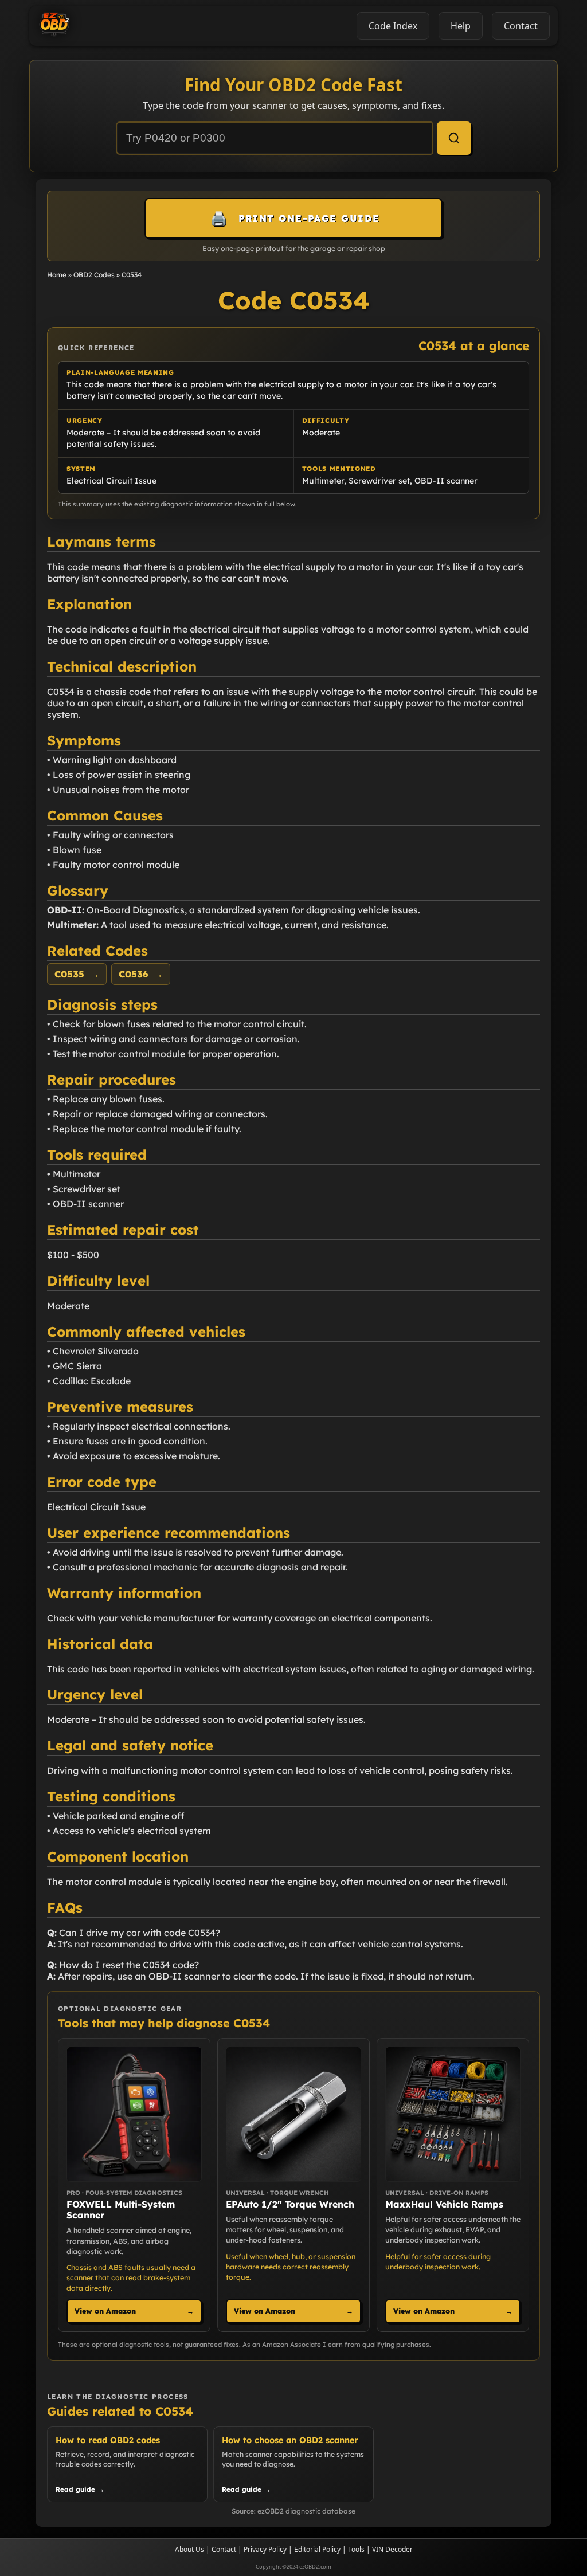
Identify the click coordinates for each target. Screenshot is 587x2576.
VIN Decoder (392, 2549)
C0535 (77, 974)
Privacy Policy (265, 2549)
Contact (224, 2549)
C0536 (141, 974)
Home (57, 275)
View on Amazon (134, 2311)
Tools (356, 2549)
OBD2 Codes (94, 275)
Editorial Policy (317, 2549)
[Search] (454, 138)
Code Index (393, 26)
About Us (189, 2549)
